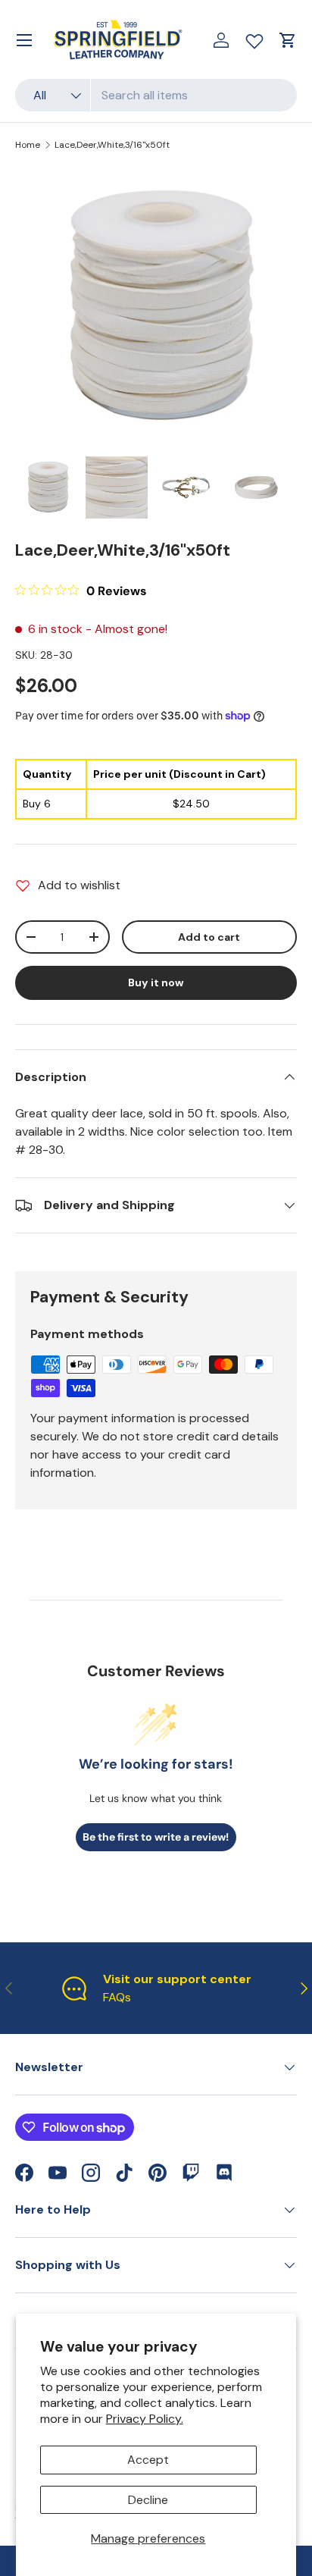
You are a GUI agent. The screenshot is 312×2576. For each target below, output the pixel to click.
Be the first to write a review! (156, 1837)
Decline (148, 2500)
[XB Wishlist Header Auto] (254, 38)
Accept (148, 2460)
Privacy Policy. (145, 2419)
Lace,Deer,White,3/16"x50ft (112, 145)
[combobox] (156, 95)
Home (28, 145)
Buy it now (156, 982)
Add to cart (209, 937)
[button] (288, 40)
